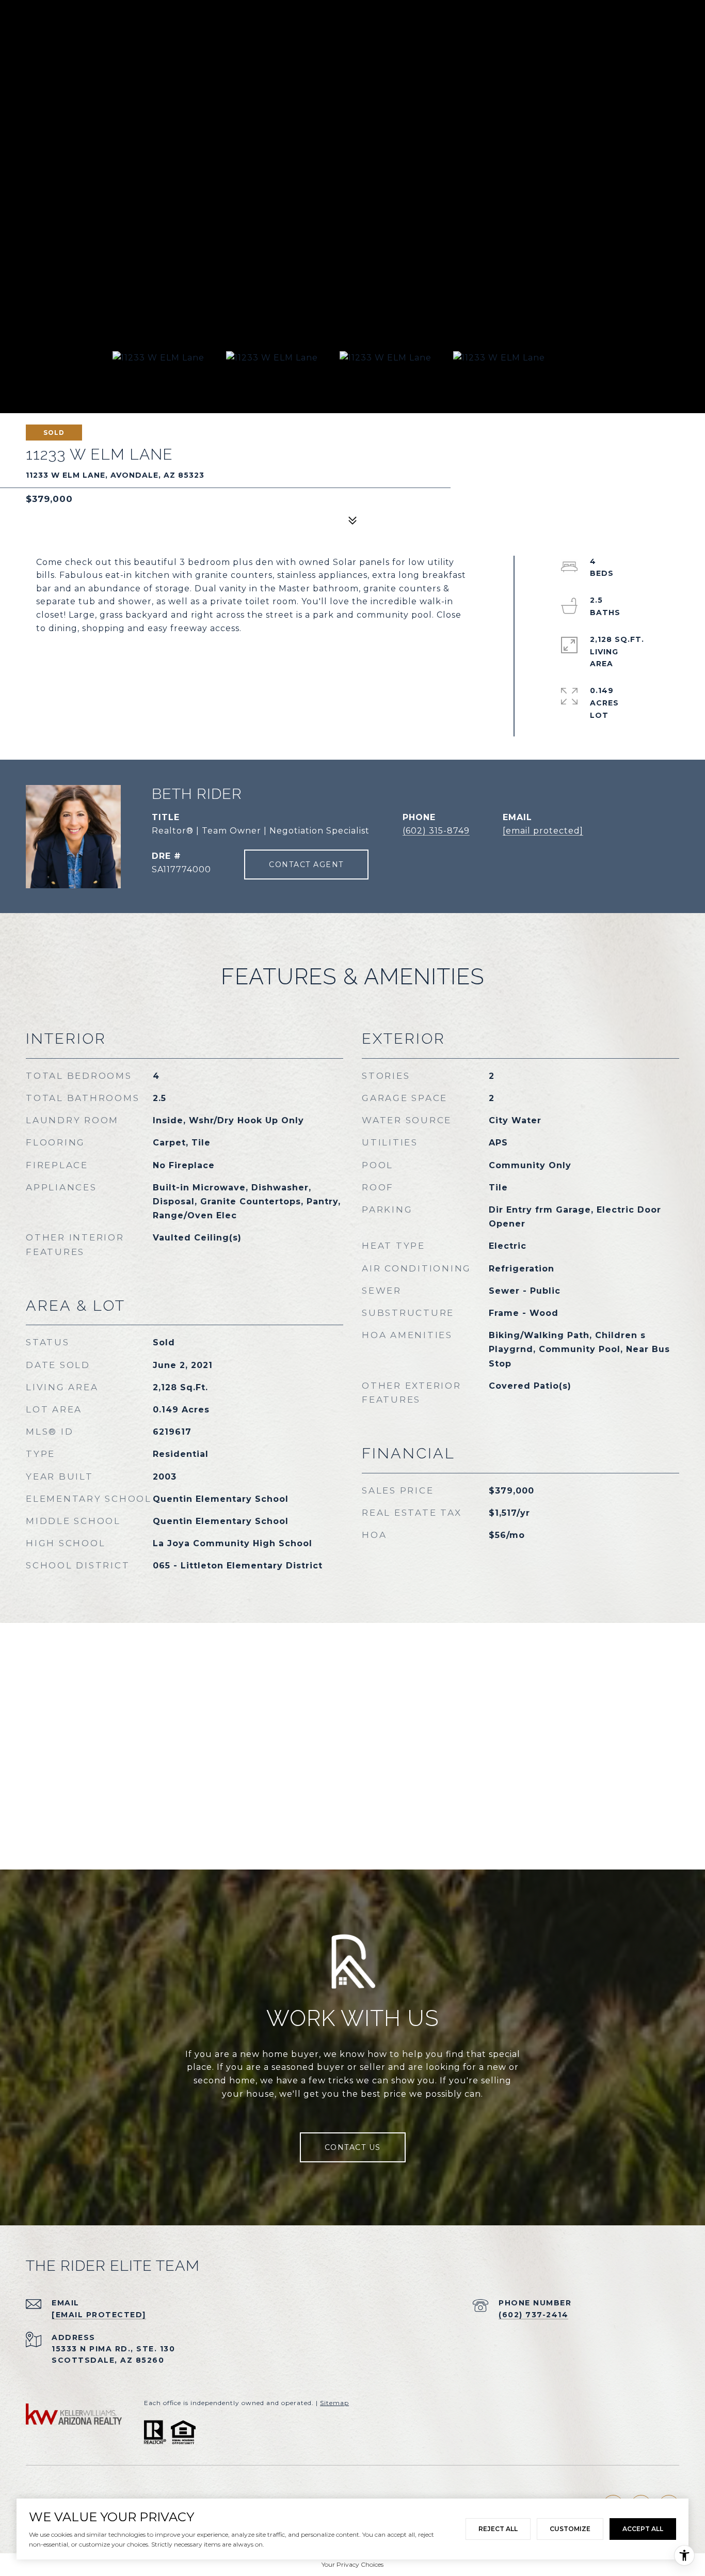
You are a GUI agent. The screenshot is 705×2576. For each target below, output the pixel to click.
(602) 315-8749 (436, 831)
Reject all (498, 2529)
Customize (570, 2529)
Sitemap (334, 2403)
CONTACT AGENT (306, 865)
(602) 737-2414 (533, 2315)
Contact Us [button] (353, 2147)
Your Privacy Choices (352, 2564)
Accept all (643, 2529)
